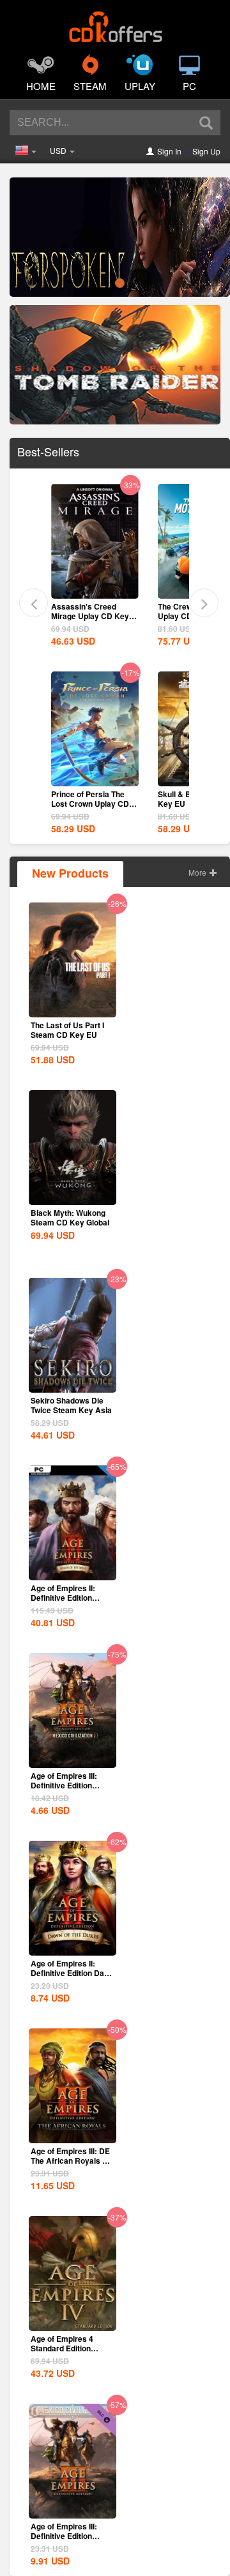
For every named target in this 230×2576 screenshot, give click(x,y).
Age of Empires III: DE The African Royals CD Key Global (72, 2160)
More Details (95, 588)
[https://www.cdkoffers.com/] (115, 23)
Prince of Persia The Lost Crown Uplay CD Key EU (90, 804)
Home (41, 86)
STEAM (90, 86)
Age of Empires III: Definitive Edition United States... (64, 1785)
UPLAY (140, 86)
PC (189, 86)
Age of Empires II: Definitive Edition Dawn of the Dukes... (73, 1973)
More (198, 872)
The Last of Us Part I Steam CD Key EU (67, 1030)
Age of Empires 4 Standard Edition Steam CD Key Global (70, 2348)
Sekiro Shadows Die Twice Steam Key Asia (71, 1405)
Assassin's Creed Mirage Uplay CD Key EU (90, 616)
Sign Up (206, 151)
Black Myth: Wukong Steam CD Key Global (70, 1217)
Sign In (169, 151)
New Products (70, 873)
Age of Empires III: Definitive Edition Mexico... (64, 2536)
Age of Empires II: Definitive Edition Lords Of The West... (67, 1598)
